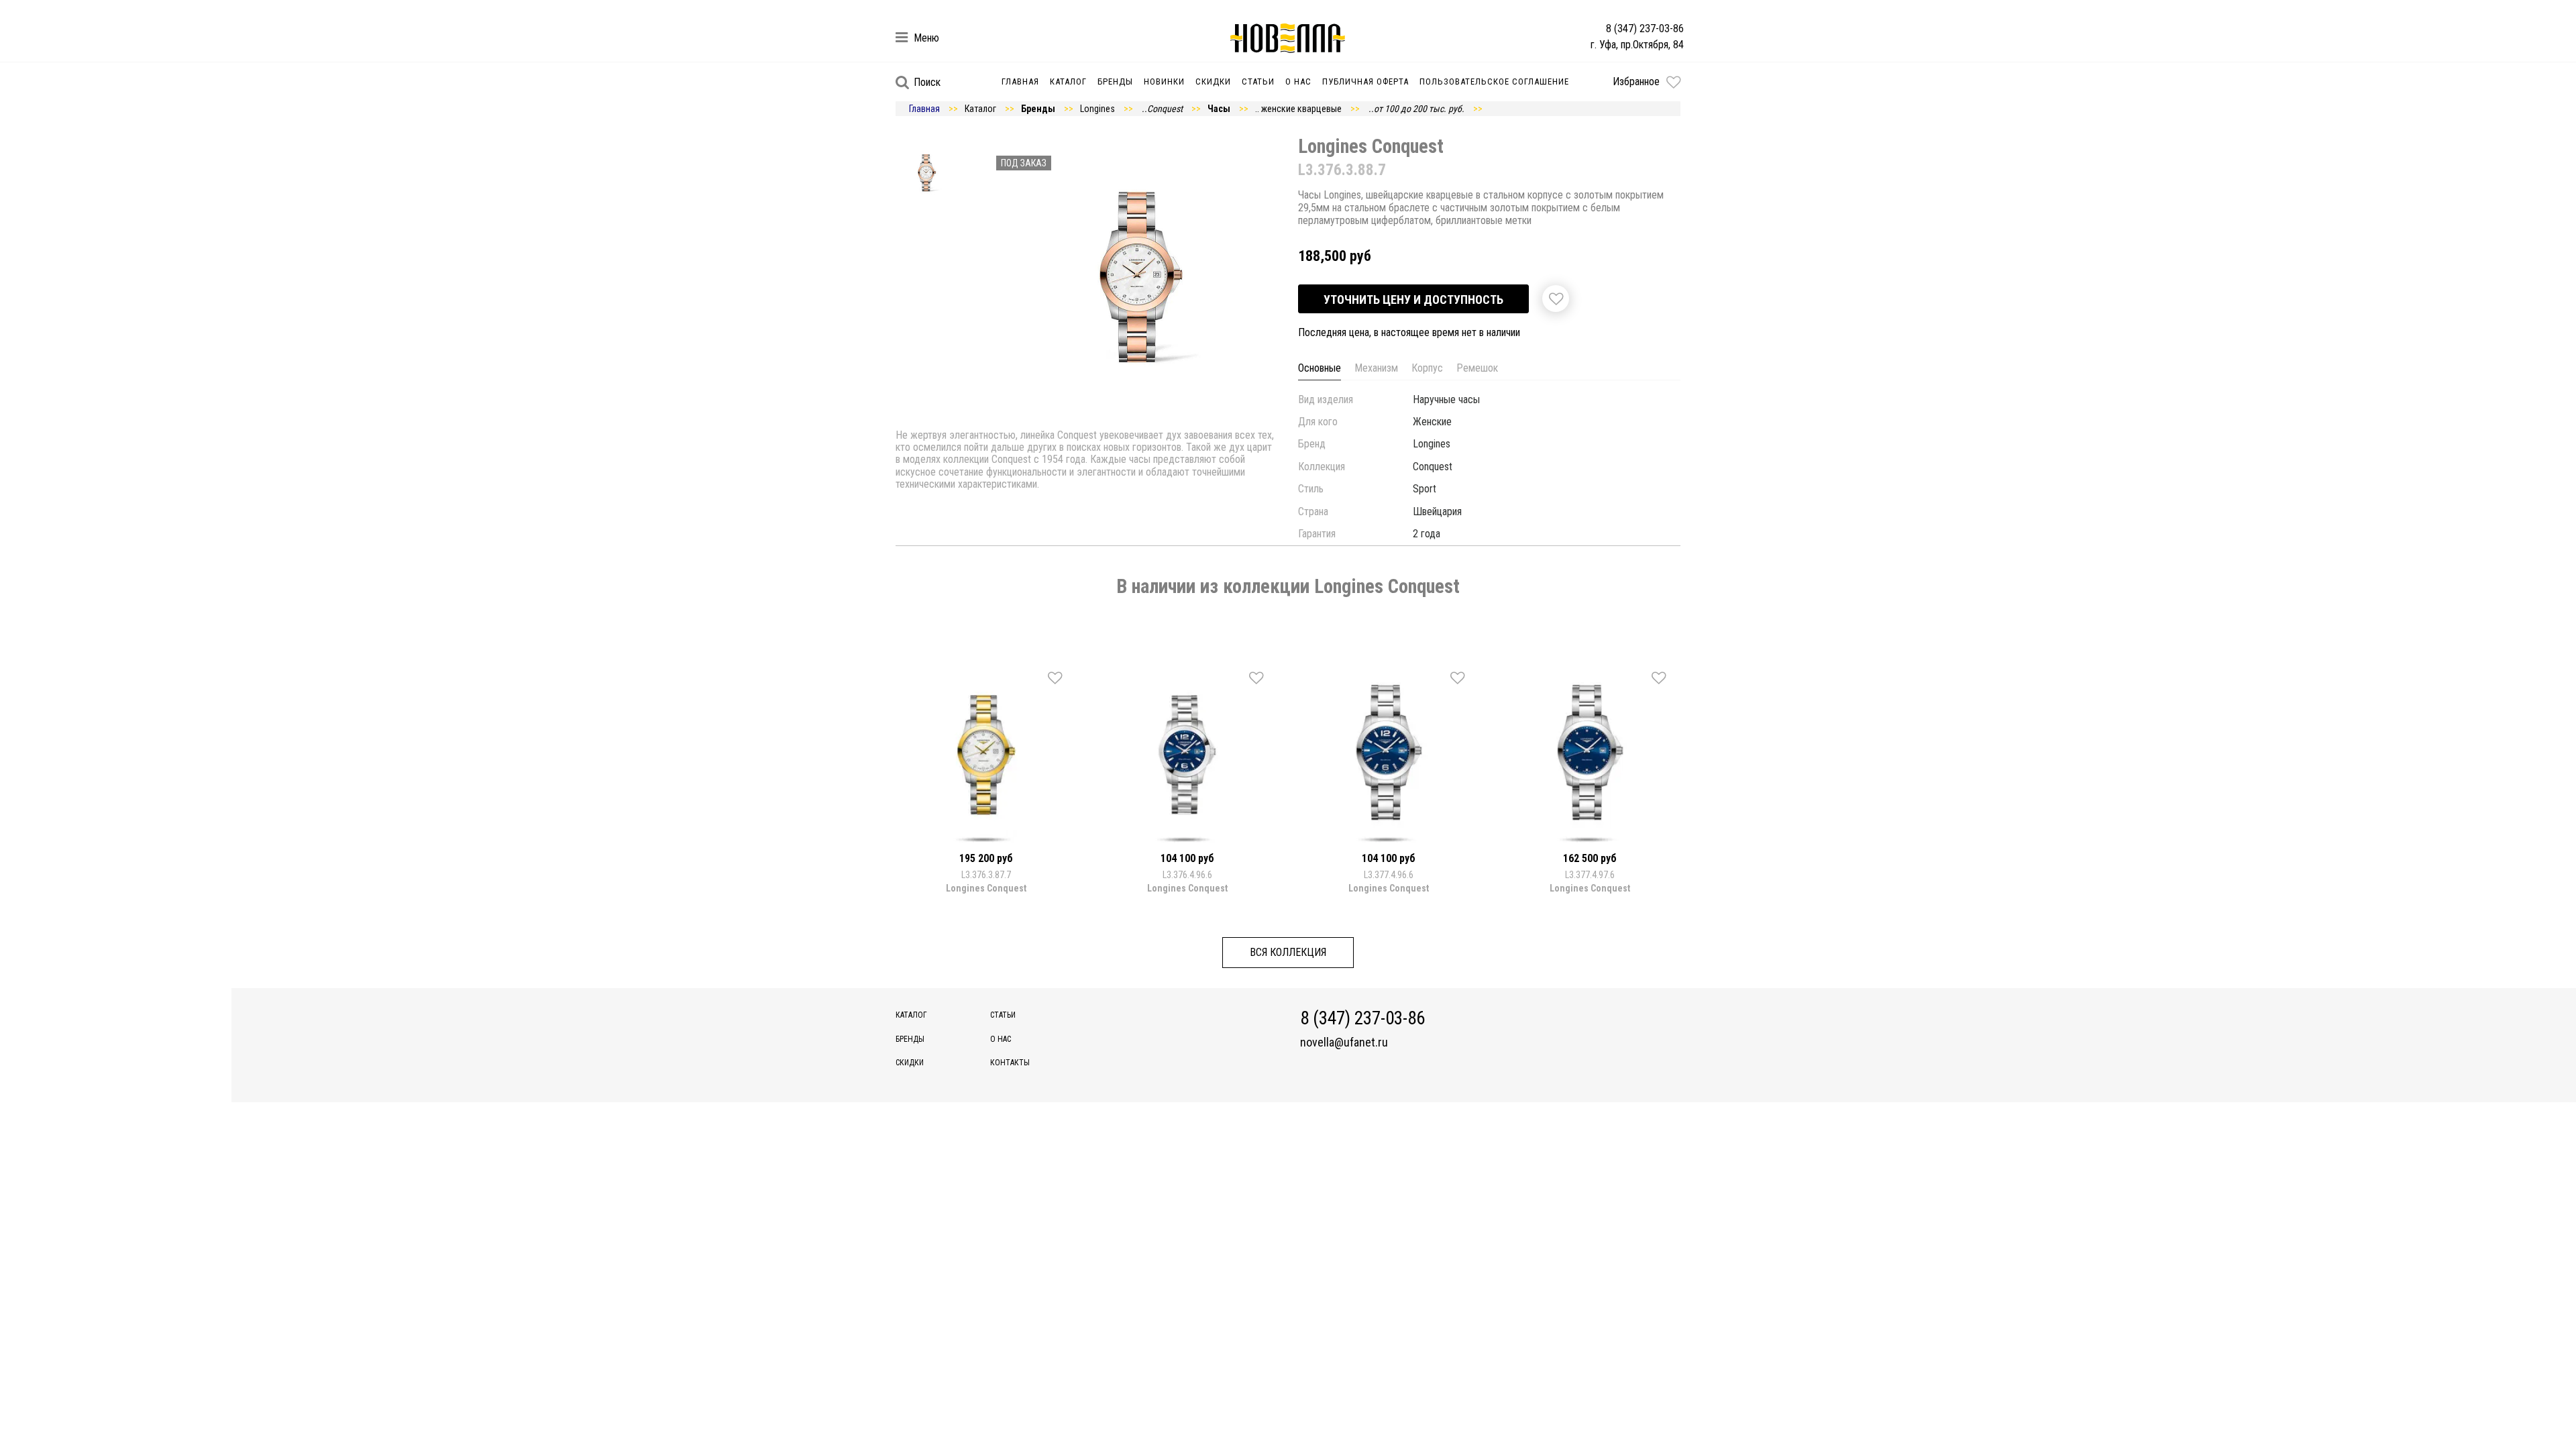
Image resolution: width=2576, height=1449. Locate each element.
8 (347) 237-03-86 (1645, 29)
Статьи (1258, 82)
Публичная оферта (1365, 82)
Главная (1020, 82)
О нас (1298, 82)
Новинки (1164, 82)
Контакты (1010, 1063)
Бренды (1115, 82)
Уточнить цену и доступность (1413, 300)
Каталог (1068, 82)
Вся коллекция (1288, 952)
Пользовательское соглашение (1494, 82)
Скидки (1213, 82)
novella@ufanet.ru (1344, 1042)
